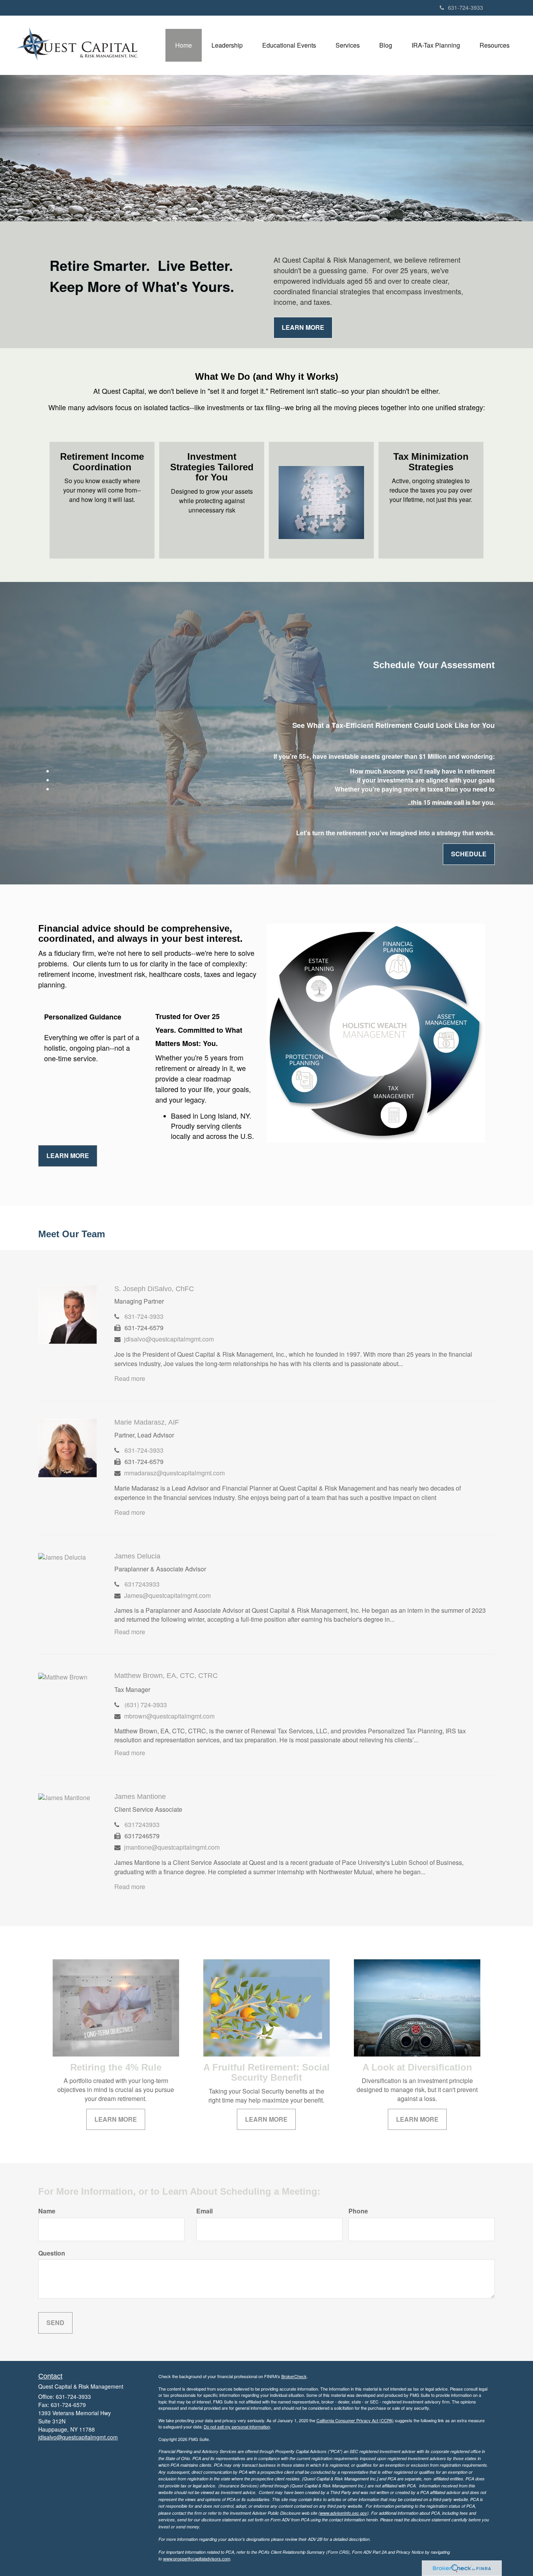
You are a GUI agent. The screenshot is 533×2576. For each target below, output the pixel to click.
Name (47, 2211)
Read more (130, 1378)
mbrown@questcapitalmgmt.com (169, 1716)
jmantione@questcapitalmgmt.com (172, 1847)
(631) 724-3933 (146, 1705)
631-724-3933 (465, 7)
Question (52, 2253)
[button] (227, 45)
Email (204, 2211)
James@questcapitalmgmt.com (167, 1595)
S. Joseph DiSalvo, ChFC (154, 1289)
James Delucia (137, 1556)
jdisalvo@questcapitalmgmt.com (169, 1339)
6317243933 (142, 1584)
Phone (358, 2211)
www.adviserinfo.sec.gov (344, 2513)
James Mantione (140, 1797)
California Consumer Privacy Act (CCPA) (355, 2420)
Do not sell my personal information (237, 2427)
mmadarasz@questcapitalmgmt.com (174, 1473)
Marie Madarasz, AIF (147, 1422)
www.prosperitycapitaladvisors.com (197, 2558)
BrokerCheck (294, 2376)
